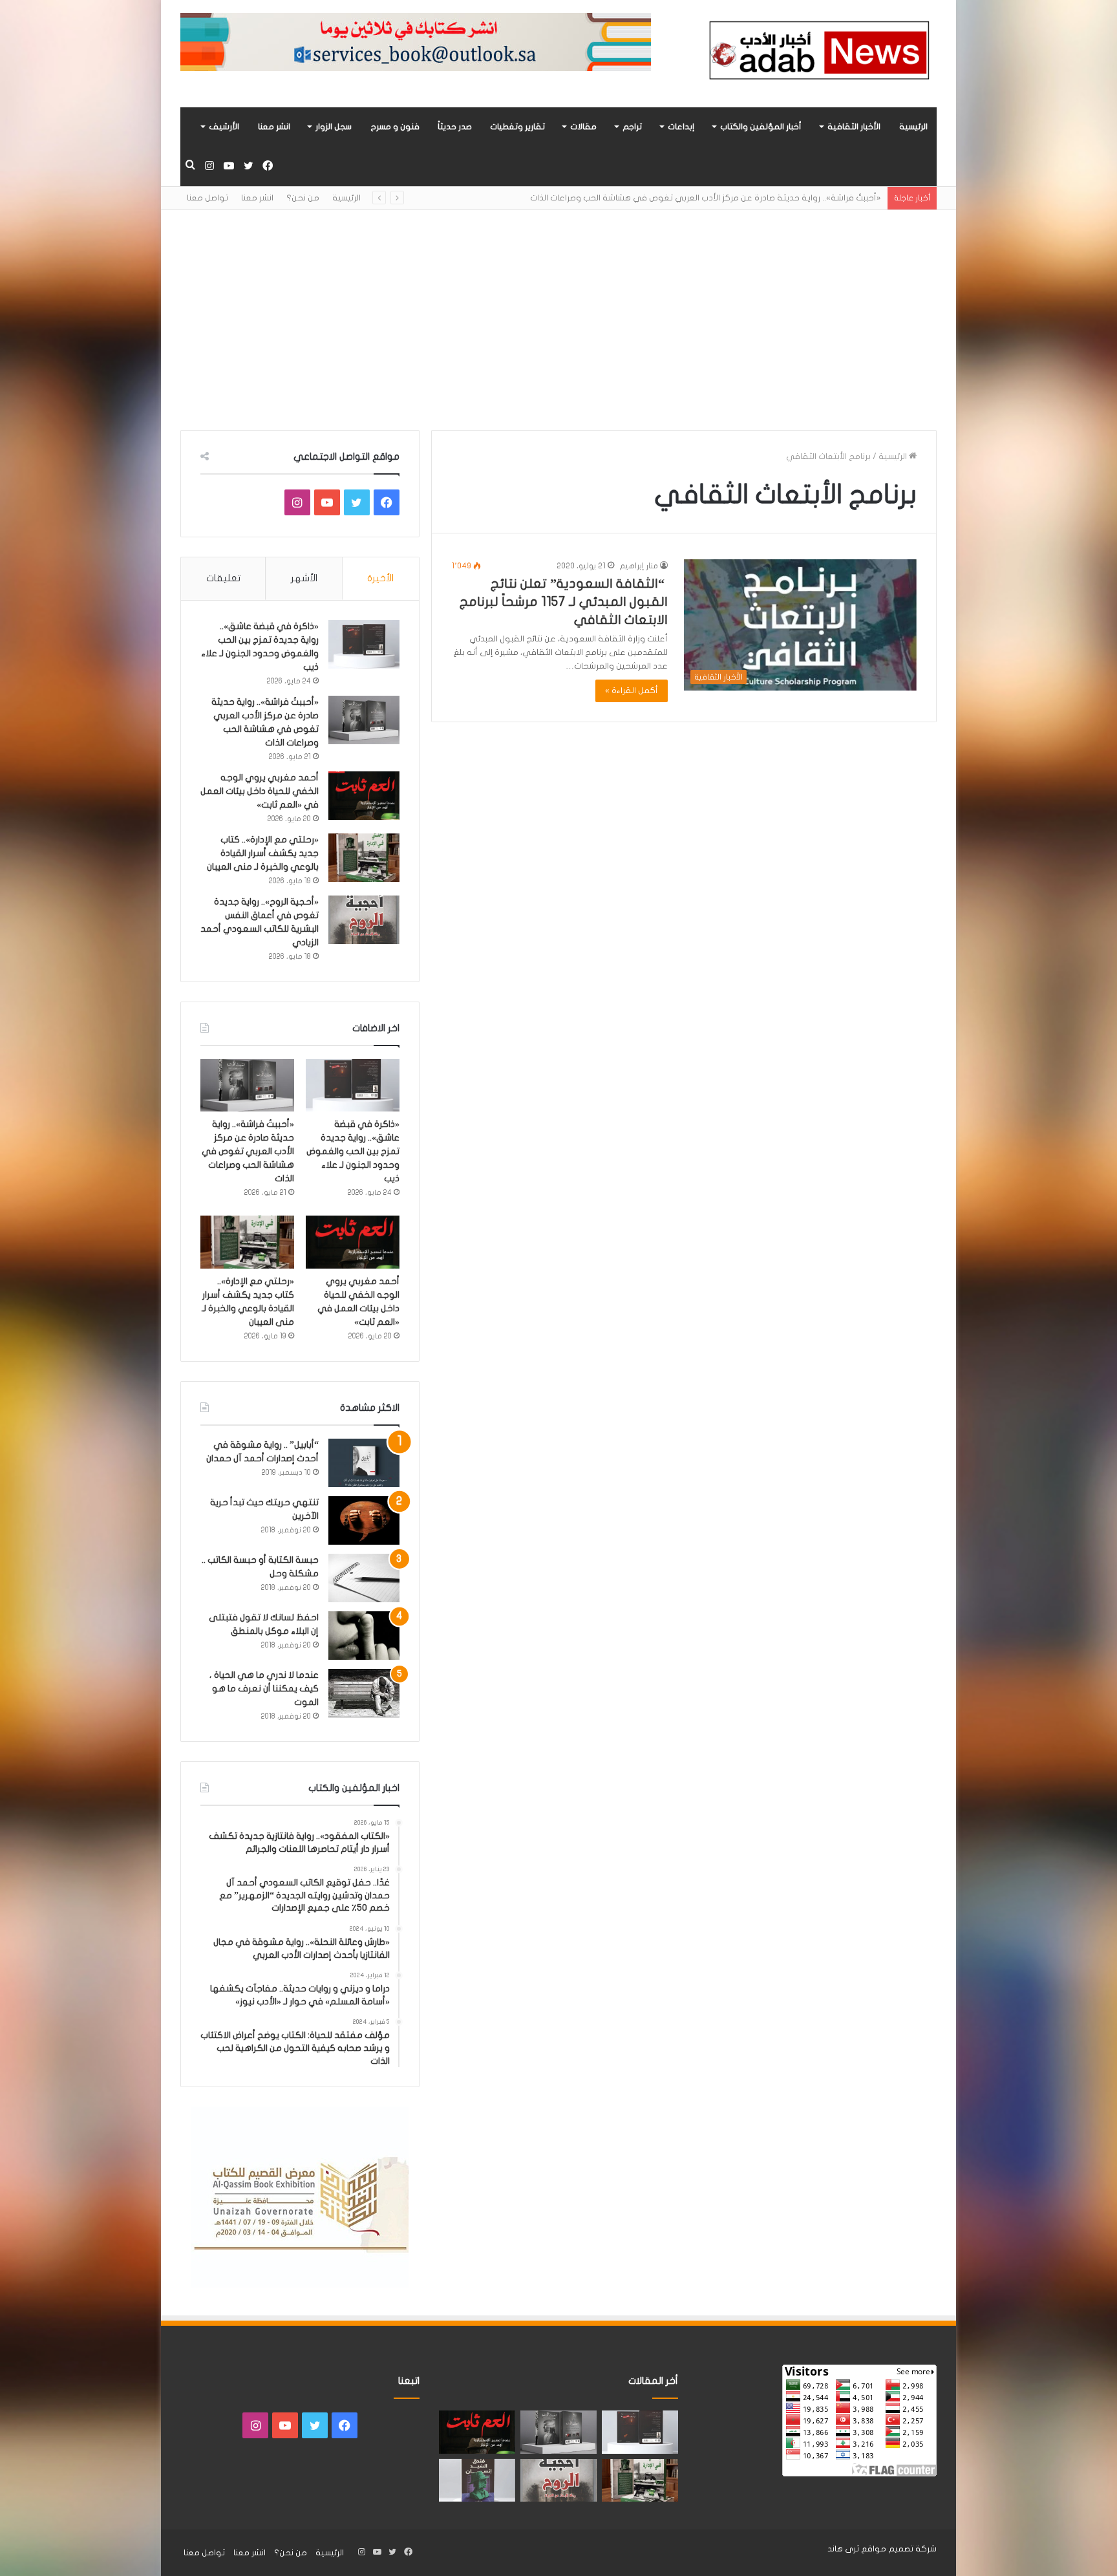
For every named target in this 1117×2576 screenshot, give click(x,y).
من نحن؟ (303, 198)
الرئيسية (913, 127)
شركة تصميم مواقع (899, 2549)
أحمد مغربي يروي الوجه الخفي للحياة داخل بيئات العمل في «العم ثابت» (260, 791)
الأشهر (304, 578)
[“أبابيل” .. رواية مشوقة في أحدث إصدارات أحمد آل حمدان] (364, 1463)
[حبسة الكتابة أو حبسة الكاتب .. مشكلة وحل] (364, 1578)
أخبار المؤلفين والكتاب (761, 127)
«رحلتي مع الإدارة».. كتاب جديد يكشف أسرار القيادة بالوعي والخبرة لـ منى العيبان (263, 853)
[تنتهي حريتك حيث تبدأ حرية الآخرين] (364, 1520)
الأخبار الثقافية (854, 127)
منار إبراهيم (639, 566)
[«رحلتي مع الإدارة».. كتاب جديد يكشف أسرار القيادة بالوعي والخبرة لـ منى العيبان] (364, 858)
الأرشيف (224, 127)
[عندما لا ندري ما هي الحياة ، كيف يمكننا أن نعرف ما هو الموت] (364, 1693)
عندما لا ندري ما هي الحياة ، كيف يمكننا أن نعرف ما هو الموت (264, 1689)
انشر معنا (274, 127)
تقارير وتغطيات (517, 127)
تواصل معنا (207, 198)
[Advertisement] (558, 320)
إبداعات (681, 127)
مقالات (583, 127)
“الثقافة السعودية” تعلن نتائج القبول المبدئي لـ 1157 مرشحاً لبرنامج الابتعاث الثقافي (564, 602)
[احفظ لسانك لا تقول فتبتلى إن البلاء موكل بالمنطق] (364, 1636)
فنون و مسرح (395, 127)
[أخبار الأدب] (817, 54)
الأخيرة (380, 578)
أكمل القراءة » (632, 691)
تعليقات (223, 578)
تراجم (632, 127)
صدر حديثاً (455, 127)
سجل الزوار (334, 127)
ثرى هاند (843, 2549)
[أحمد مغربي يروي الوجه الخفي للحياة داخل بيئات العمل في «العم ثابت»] (364, 796)
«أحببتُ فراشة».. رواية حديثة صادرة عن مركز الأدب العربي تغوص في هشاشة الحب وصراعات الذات (248, 1151)
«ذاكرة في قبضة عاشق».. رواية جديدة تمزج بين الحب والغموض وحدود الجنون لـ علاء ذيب (353, 1151)
